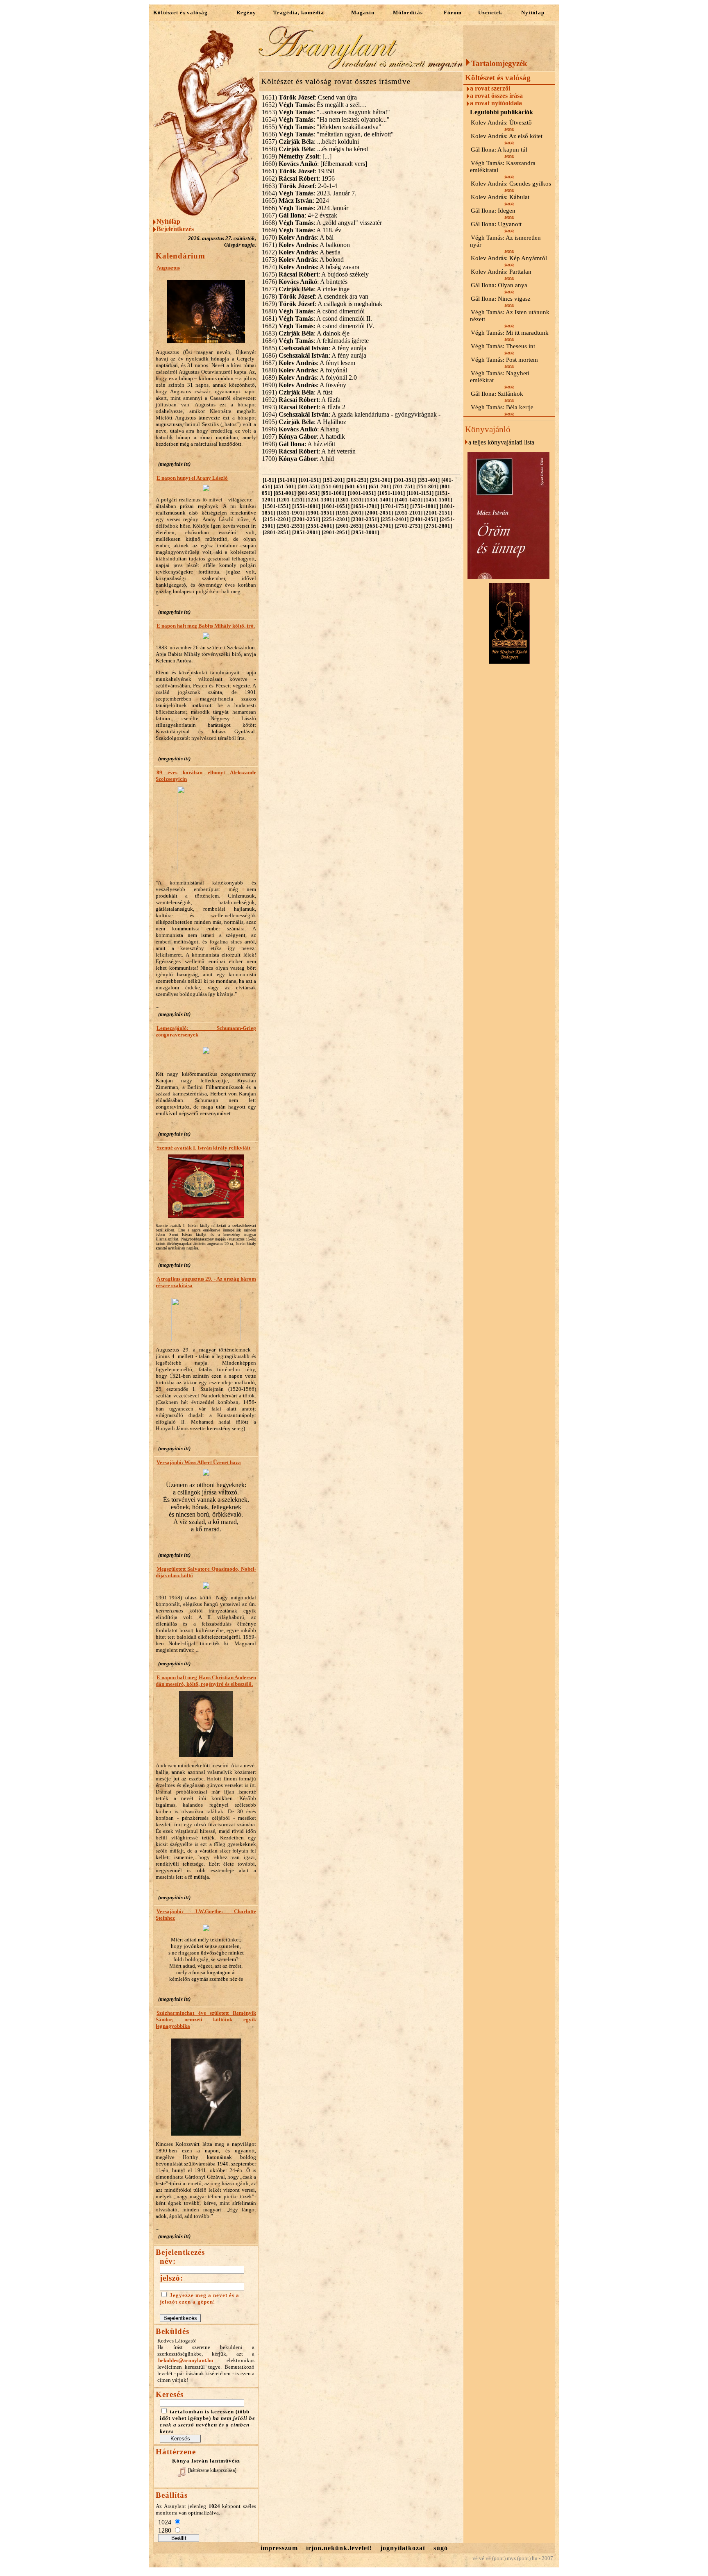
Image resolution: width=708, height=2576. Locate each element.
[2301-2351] (365, 519)
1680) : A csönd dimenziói (313, 311)
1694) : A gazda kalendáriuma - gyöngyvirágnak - (351, 414)
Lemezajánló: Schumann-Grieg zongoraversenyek (206, 1031)
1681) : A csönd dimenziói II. (317, 319)
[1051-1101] (391, 493)
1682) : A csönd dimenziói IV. (318, 326)
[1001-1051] (362, 493)
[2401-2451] (424, 519)
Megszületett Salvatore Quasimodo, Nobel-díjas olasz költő (206, 1572)
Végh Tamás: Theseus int (503, 346)
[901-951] (309, 493)
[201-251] (357, 480)
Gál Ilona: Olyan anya (499, 285)
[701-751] (404, 486)
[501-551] (309, 486)
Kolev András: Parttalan (501, 272)
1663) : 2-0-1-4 (300, 186)
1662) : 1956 (298, 178)
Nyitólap (533, 12)
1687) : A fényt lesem (309, 363)
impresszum (279, 2548)
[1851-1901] (290, 513)
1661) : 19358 (298, 171)
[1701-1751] (395, 506)
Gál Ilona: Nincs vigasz (501, 299)
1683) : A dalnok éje (306, 333)
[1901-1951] (320, 513)
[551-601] (332, 486)
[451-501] (285, 486)
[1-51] (269, 480)
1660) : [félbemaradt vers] (314, 164)
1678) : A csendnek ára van (315, 296)
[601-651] (356, 486)
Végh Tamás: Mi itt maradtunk (510, 333)
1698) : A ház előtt (298, 444)
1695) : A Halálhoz (304, 422)
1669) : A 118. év (302, 230)
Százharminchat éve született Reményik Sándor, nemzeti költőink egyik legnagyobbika (206, 2019)
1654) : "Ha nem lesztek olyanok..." (326, 119)
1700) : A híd (298, 459)
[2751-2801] (438, 526)
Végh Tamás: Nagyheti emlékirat (500, 377)
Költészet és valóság (180, 12)
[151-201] (334, 480)
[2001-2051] (379, 513)
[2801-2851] (277, 532)
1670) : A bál (298, 237)
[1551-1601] (306, 506)
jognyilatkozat (403, 2548)
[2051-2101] (408, 513)
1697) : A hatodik (303, 437)
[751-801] (427, 486)
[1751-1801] (424, 506)
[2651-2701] (379, 526)
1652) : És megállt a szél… (314, 105)
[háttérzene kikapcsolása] (212, 2470)
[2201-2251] (306, 519)
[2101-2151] (438, 513)
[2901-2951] (336, 532)
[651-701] (380, 486)
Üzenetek (490, 12)
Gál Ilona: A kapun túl (499, 150)
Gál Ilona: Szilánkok (497, 394)
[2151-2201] (277, 519)
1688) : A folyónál (304, 370)
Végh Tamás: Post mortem (504, 360)
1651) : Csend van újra (309, 97)
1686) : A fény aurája (314, 355)
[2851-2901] (306, 532)
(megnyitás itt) (174, 464)
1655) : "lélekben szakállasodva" (322, 127)
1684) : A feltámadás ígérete (315, 341)
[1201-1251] (290, 500)
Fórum (453, 12)
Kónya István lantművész (206, 2461)
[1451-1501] (438, 500)
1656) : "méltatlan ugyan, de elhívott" (328, 134)
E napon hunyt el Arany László (192, 478)
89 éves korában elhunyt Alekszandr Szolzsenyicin (206, 776)
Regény (246, 12)
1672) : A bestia (301, 252)
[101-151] (310, 480)
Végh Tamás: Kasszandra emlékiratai (503, 167)
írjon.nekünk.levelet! (339, 2548)
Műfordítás (408, 12)
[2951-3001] (365, 532)
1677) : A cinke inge (306, 289)
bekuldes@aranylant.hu (186, 2360)
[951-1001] (334, 493)
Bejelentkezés (175, 229)
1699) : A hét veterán (309, 451)
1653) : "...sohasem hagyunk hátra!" (326, 112)
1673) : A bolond (303, 260)
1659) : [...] (297, 156)
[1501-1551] (277, 506)
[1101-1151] (420, 493)
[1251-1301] (320, 500)
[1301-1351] (349, 500)
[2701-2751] (408, 526)
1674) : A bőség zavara (311, 267)
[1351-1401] (379, 500)
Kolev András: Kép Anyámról (509, 258)
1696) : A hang (300, 429)
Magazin (363, 12)
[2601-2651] (349, 526)
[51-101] (287, 480)
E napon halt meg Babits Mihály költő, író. (206, 626)
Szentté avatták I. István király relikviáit (203, 1148)
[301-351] (405, 480)
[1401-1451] (408, 500)
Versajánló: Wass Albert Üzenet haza (199, 1462)
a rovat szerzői (490, 88)
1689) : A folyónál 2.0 (309, 378)
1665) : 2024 (295, 201)
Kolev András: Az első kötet (507, 136)
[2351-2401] (395, 519)
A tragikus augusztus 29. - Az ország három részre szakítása (206, 1282)
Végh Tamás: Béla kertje (502, 407)
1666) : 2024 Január (305, 208)
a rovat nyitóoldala (496, 103)
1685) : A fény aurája (314, 348)
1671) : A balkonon (306, 245)
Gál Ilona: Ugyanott (496, 224)
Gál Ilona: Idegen (493, 211)
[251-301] (381, 480)
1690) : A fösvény (304, 385)
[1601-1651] (336, 506)
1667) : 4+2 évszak (300, 215)
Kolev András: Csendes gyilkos (511, 184)
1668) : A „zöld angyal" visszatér (322, 223)
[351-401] (429, 480)
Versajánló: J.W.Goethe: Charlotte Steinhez (206, 1915)
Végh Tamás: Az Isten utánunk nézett (510, 316)
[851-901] (285, 493)
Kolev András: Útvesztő (501, 122)
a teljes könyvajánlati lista (501, 442)
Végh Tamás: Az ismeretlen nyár (505, 241)
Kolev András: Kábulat (500, 197)
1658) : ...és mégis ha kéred (315, 149)
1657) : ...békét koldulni (310, 142)
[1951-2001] (349, 513)
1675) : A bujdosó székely (315, 274)
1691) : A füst (297, 392)
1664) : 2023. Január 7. (309, 193)
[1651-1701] (365, 506)
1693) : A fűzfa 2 (304, 407)
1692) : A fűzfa (301, 400)
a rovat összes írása (496, 96)
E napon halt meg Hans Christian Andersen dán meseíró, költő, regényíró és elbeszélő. (206, 1681)
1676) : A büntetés (305, 282)
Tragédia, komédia (299, 12)
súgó (441, 2548)
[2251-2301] (336, 519)
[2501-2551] (290, 526)
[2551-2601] (320, 526)
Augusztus (168, 268)
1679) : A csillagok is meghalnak (322, 304)
